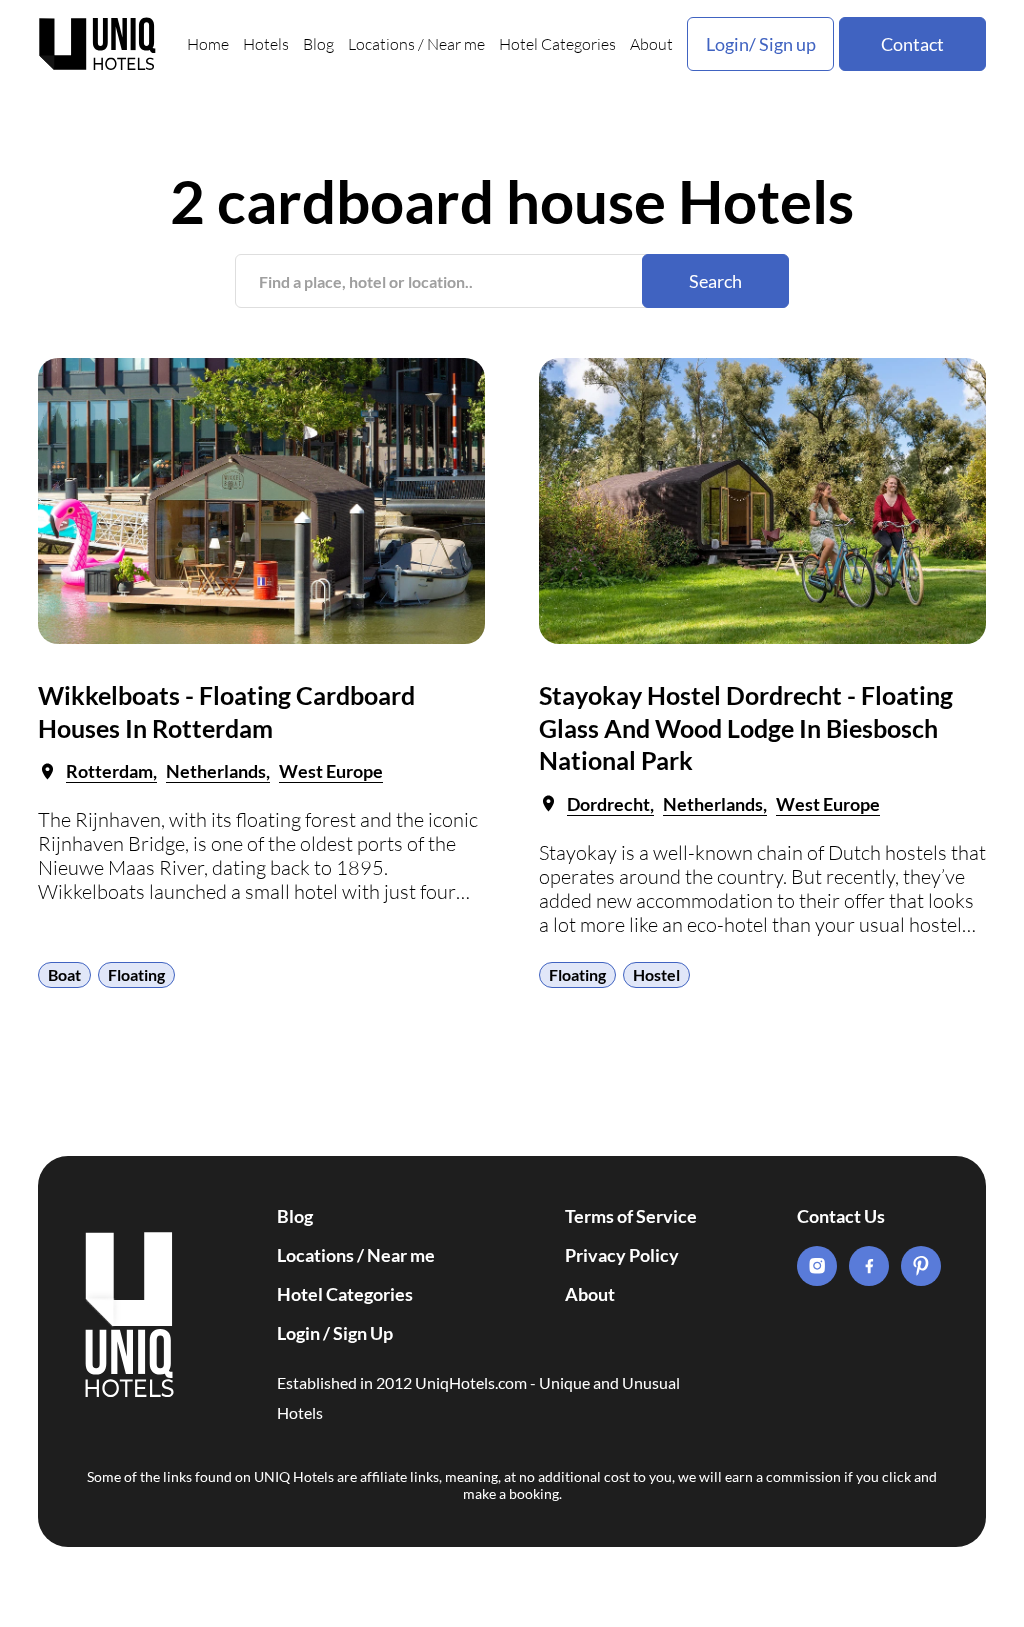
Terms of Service (631, 1216)
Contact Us (841, 1216)
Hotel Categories (557, 44)
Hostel (656, 974)
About (651, 44)
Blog (318, 44)
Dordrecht (608, 804)
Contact (912, 44)
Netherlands (216, 771)
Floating (136, 974)
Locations (381, 44)
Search (715, 281)
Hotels (266, 44)
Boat (64, 974)
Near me (456, 44)
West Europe (331, 771)
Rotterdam (109, 771)
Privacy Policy (622, 1255)
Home (208, 44)
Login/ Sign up (761, 44)
